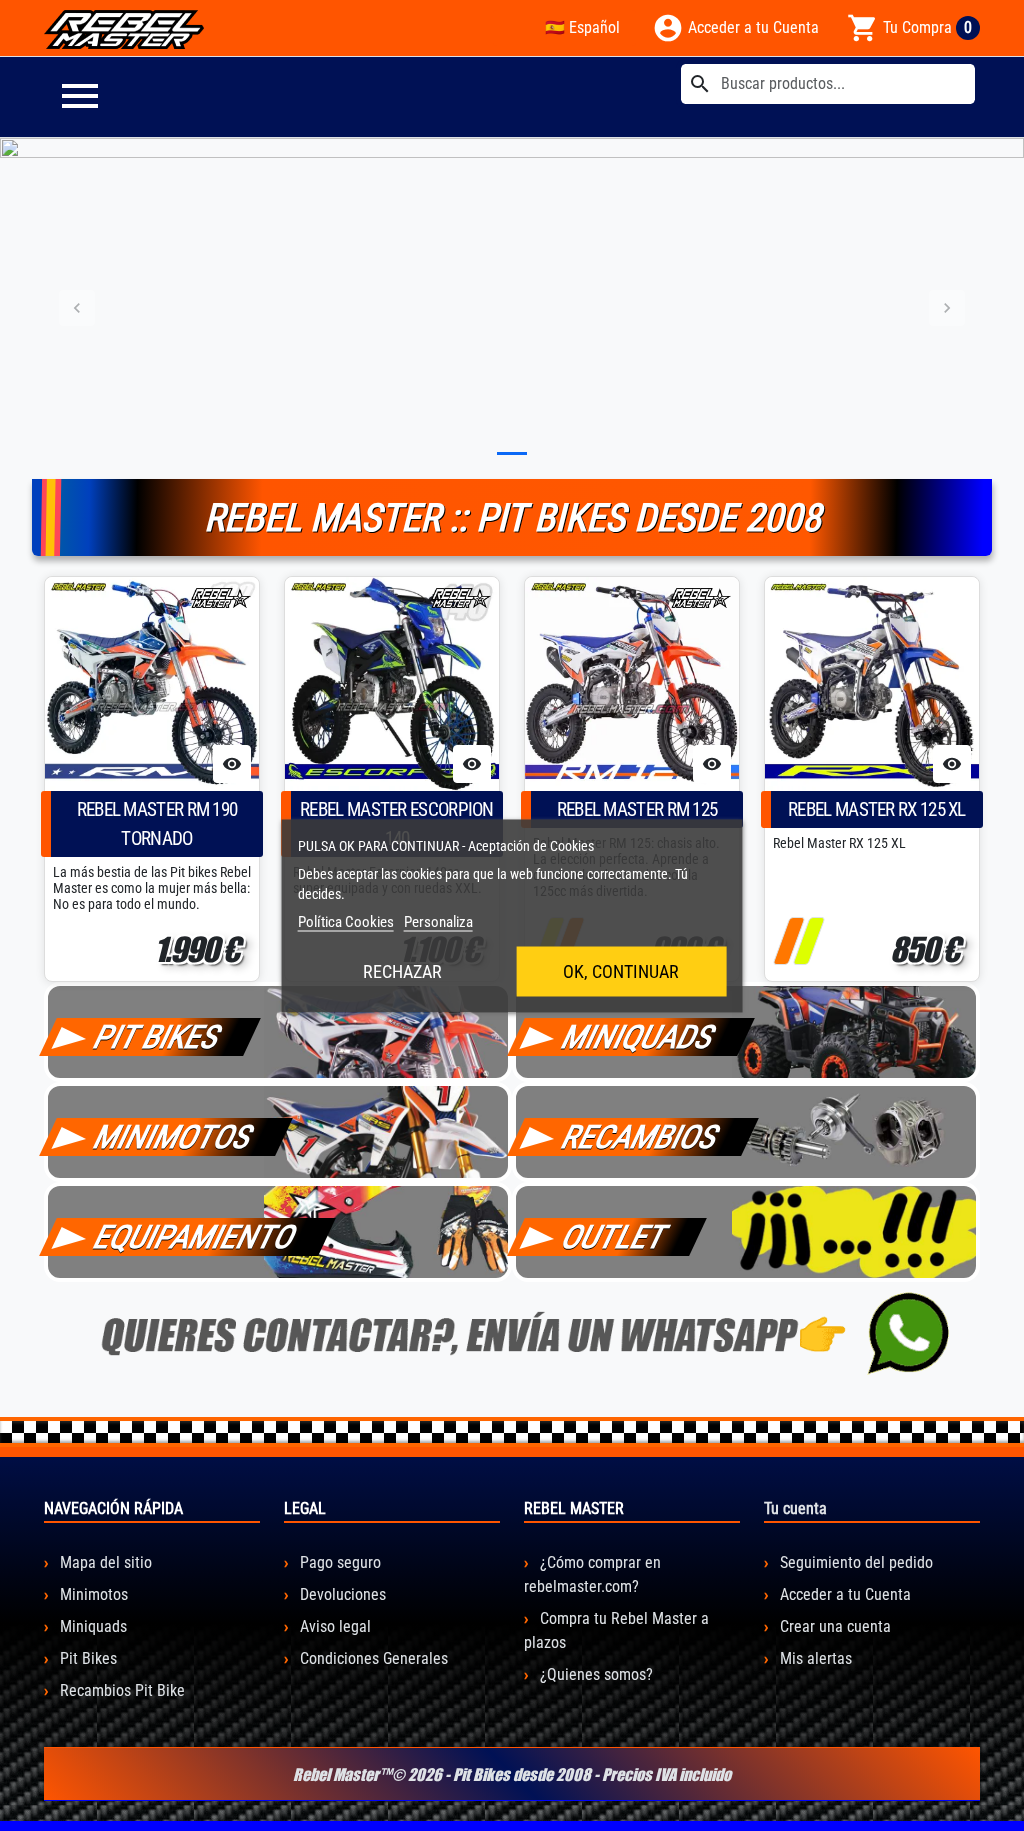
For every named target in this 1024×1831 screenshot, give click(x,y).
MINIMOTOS (174, 1137)
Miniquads (91, 1626)
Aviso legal (333, 1626)
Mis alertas (814, 1658)
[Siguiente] (947, 308)
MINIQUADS (639, 1037)
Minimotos (92, 1594)
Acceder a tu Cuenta (843, 1594)
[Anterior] (77, 308)
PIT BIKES (158, 1037)
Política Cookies (346, 921)
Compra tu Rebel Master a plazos (616, 1630)
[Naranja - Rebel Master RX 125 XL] (788, 941)
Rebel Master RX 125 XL (877, 809)
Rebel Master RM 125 (637, 809)
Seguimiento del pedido (854, 1562)
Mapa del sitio (104, 1562)
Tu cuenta (795, 1508)
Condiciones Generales (372, 1658)
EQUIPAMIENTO (195, 1237)
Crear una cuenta (833, 1626)
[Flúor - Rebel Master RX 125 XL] (808, 941)
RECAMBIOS (641, 1137)
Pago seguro (338, 1562)
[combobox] (828, 84)
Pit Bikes (86, 1658)
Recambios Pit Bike (120, 1690)
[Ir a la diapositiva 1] (512, 453)
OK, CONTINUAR (621, 970)
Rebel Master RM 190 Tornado (157, 824)
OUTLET (615, 1237)
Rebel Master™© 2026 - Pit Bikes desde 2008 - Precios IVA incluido (512, 1774)
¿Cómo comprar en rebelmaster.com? (592, 1574)
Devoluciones (341, 1594)
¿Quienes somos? (594, 1674)
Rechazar (402, 970)
